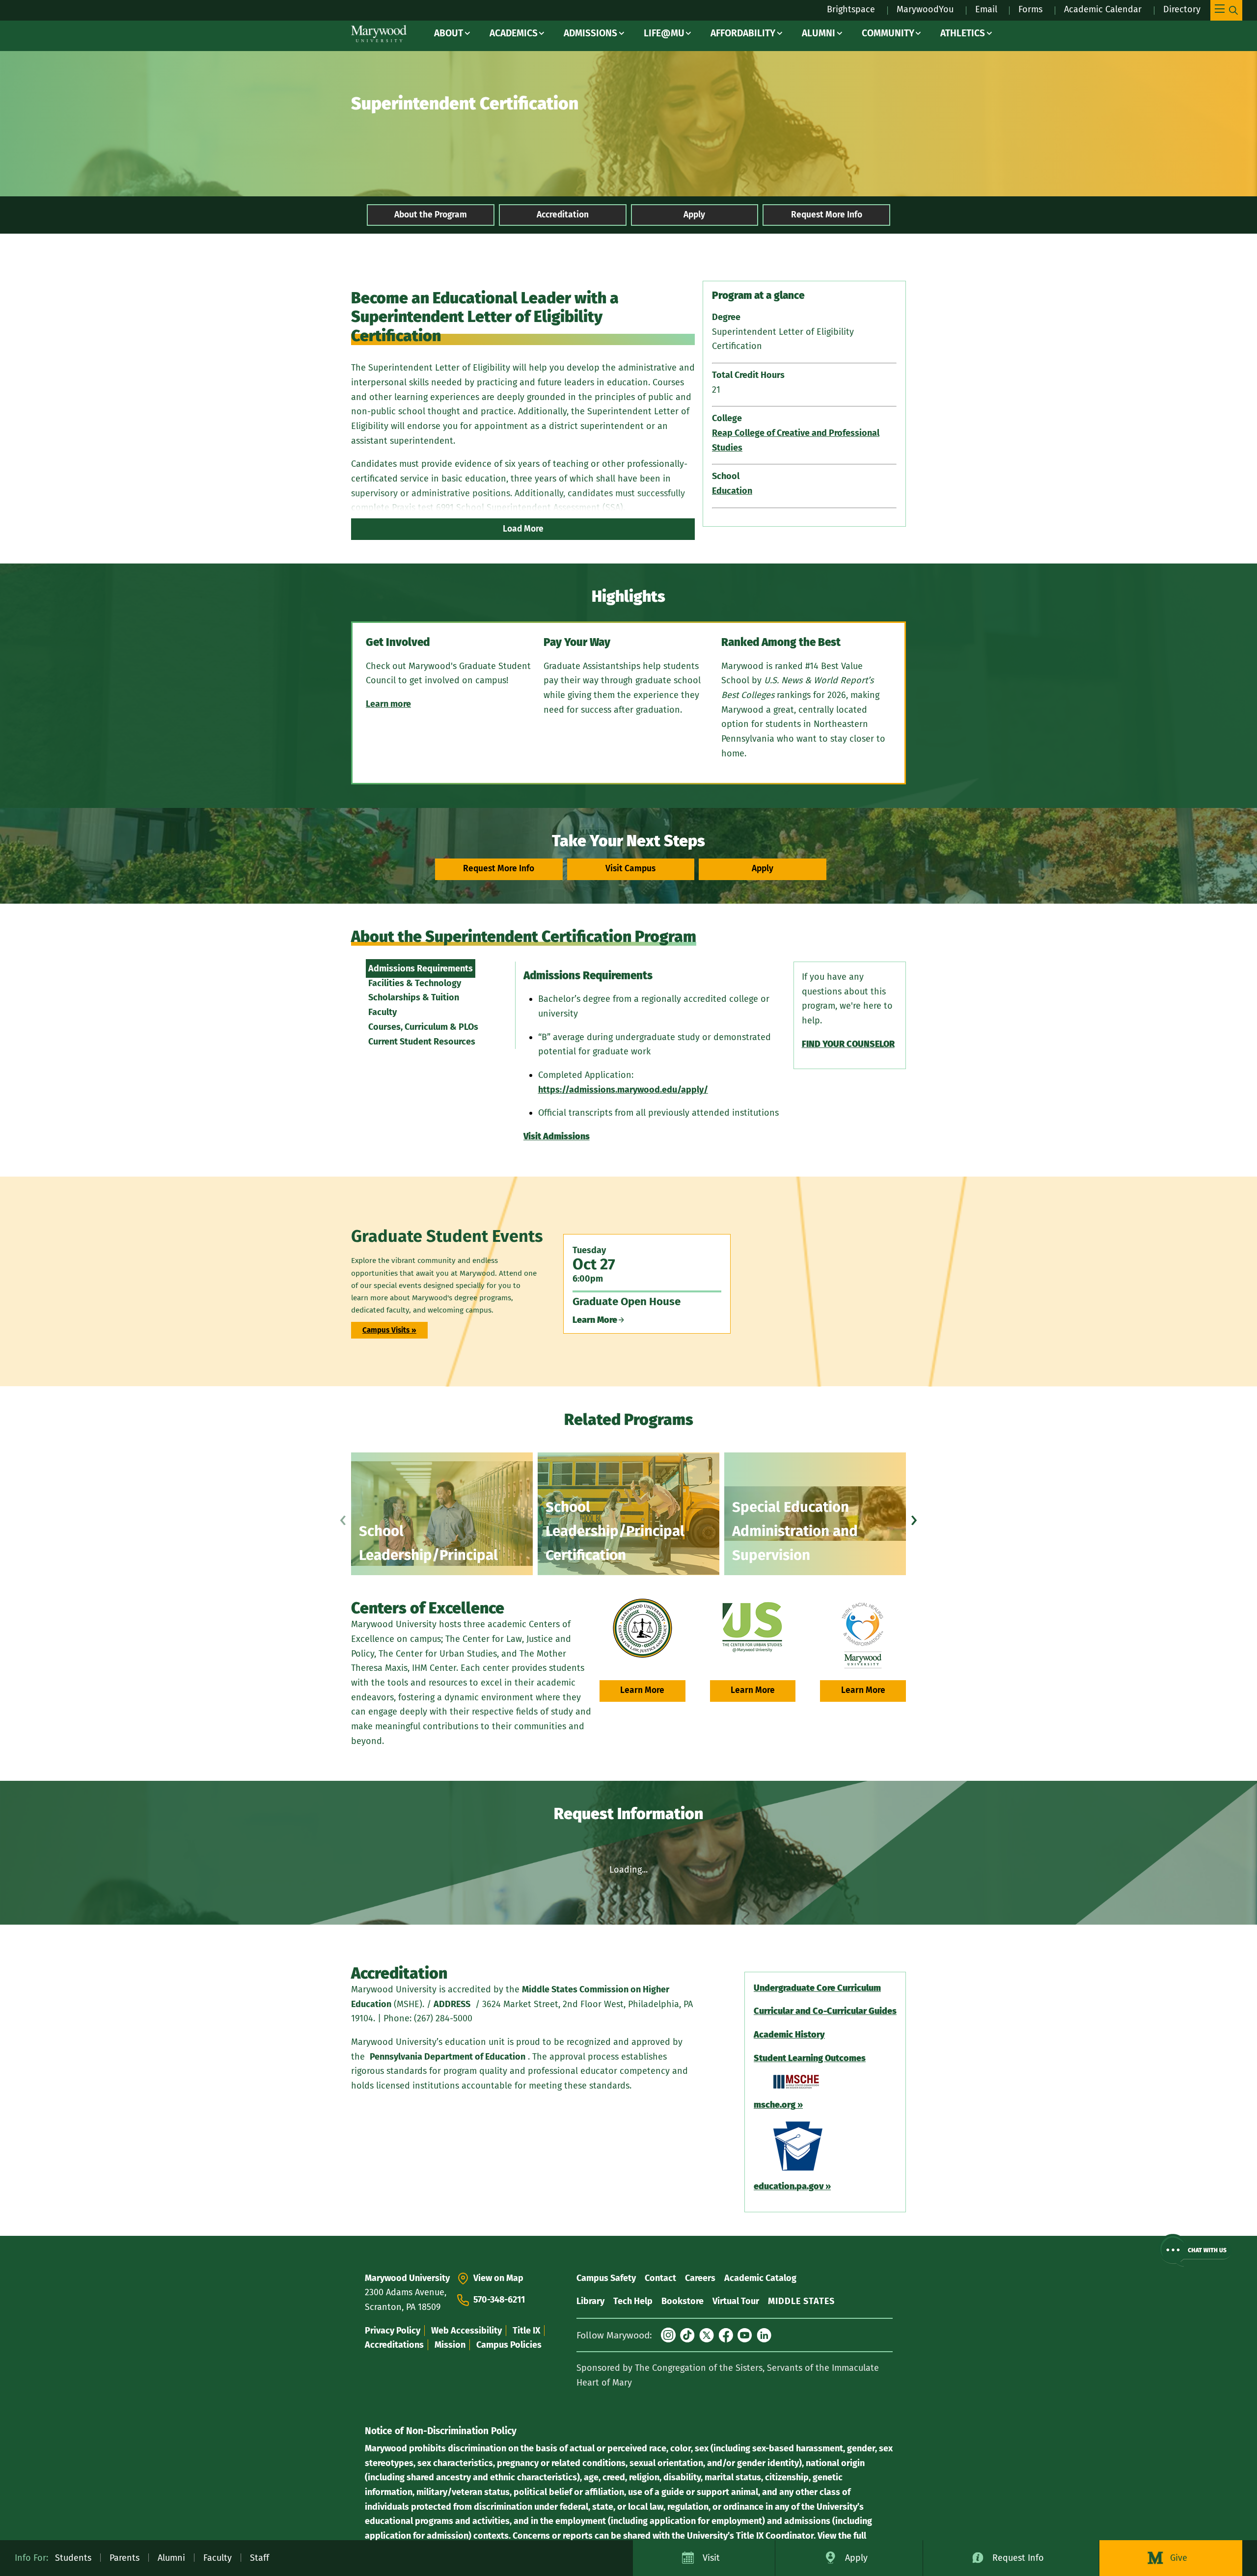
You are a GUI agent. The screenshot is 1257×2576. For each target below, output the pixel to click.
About (449, 33)
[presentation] (343, 1518)
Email (986, 9)
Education (732, 491)
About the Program (431, 215)
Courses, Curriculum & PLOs (423, 1027)
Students (73, 2558)
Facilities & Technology (415, 983)
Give (1179, 2558)
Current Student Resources (422, 1042)
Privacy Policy (393, 2331)
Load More (523, 529)
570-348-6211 (499, 2300)
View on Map (498, 2278)
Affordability (743, 33)
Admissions (590, 33)
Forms (1030, 9)
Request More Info (827, 215)
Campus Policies (509, 2345)
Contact (660, 2278)
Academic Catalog (760, 2278)
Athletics (963, 33)
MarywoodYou (925, 9)
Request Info (1018, 2558)
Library (590, 2301)
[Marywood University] (379, 34)
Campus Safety (606, 2278)
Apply (694, 215)
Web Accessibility (466, 2331)
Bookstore (683, 2301)
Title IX (526, 2331)
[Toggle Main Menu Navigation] (1226, 10)
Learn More (642, 1690)
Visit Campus (630, 869)
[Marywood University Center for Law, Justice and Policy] (642, 1628)
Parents (124, 2558)
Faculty (383, 1012)
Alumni (819, 33)
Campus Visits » (389, 1330)
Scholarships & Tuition (414, 997)
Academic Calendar (1103, 9)
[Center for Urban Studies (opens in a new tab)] (753, 1628)
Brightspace (851, 9)
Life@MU (664, 33)
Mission (450, 2345)
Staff (260, 2558)
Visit (711, 2558)
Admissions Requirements (421, 968)
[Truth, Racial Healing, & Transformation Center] (863, 1636)
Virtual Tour (736, 2301)
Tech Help (633, 2301)
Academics (514, 33)
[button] (1195, 2250)
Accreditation (563, 215)
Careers (700, 2278)
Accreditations (394, 2345)
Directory (1182, 9)
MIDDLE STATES (801, 2301)
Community (888, 33)
